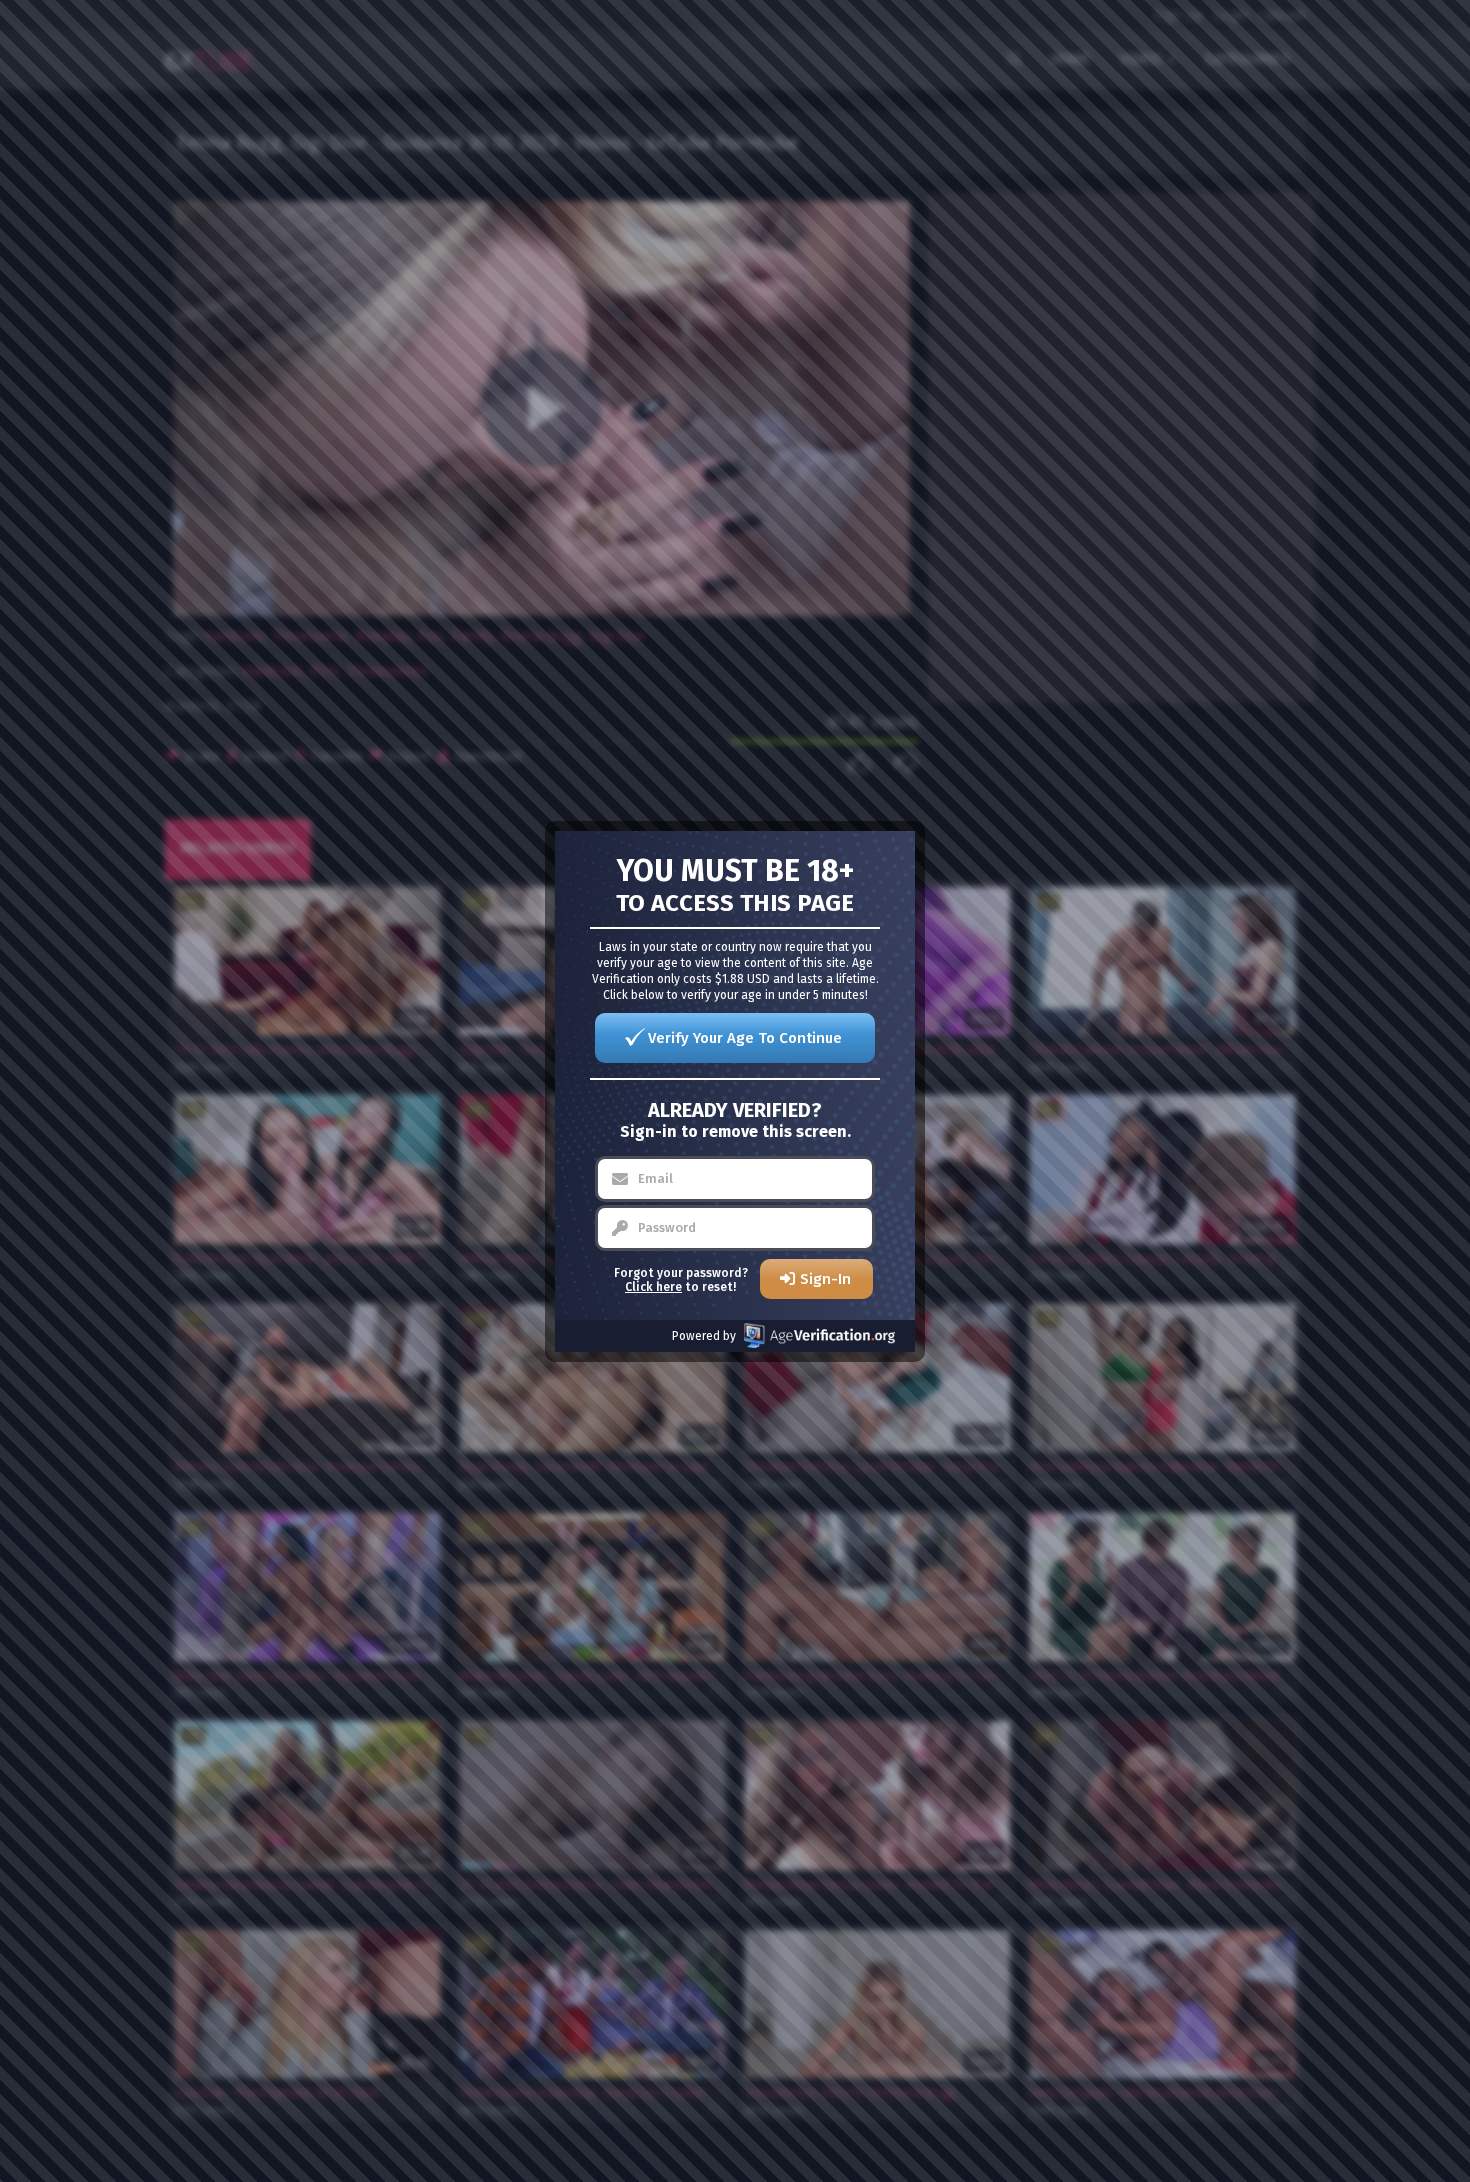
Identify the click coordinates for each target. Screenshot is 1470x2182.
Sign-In (825, 1279)
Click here (653, 1287)
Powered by (704, 1336)
